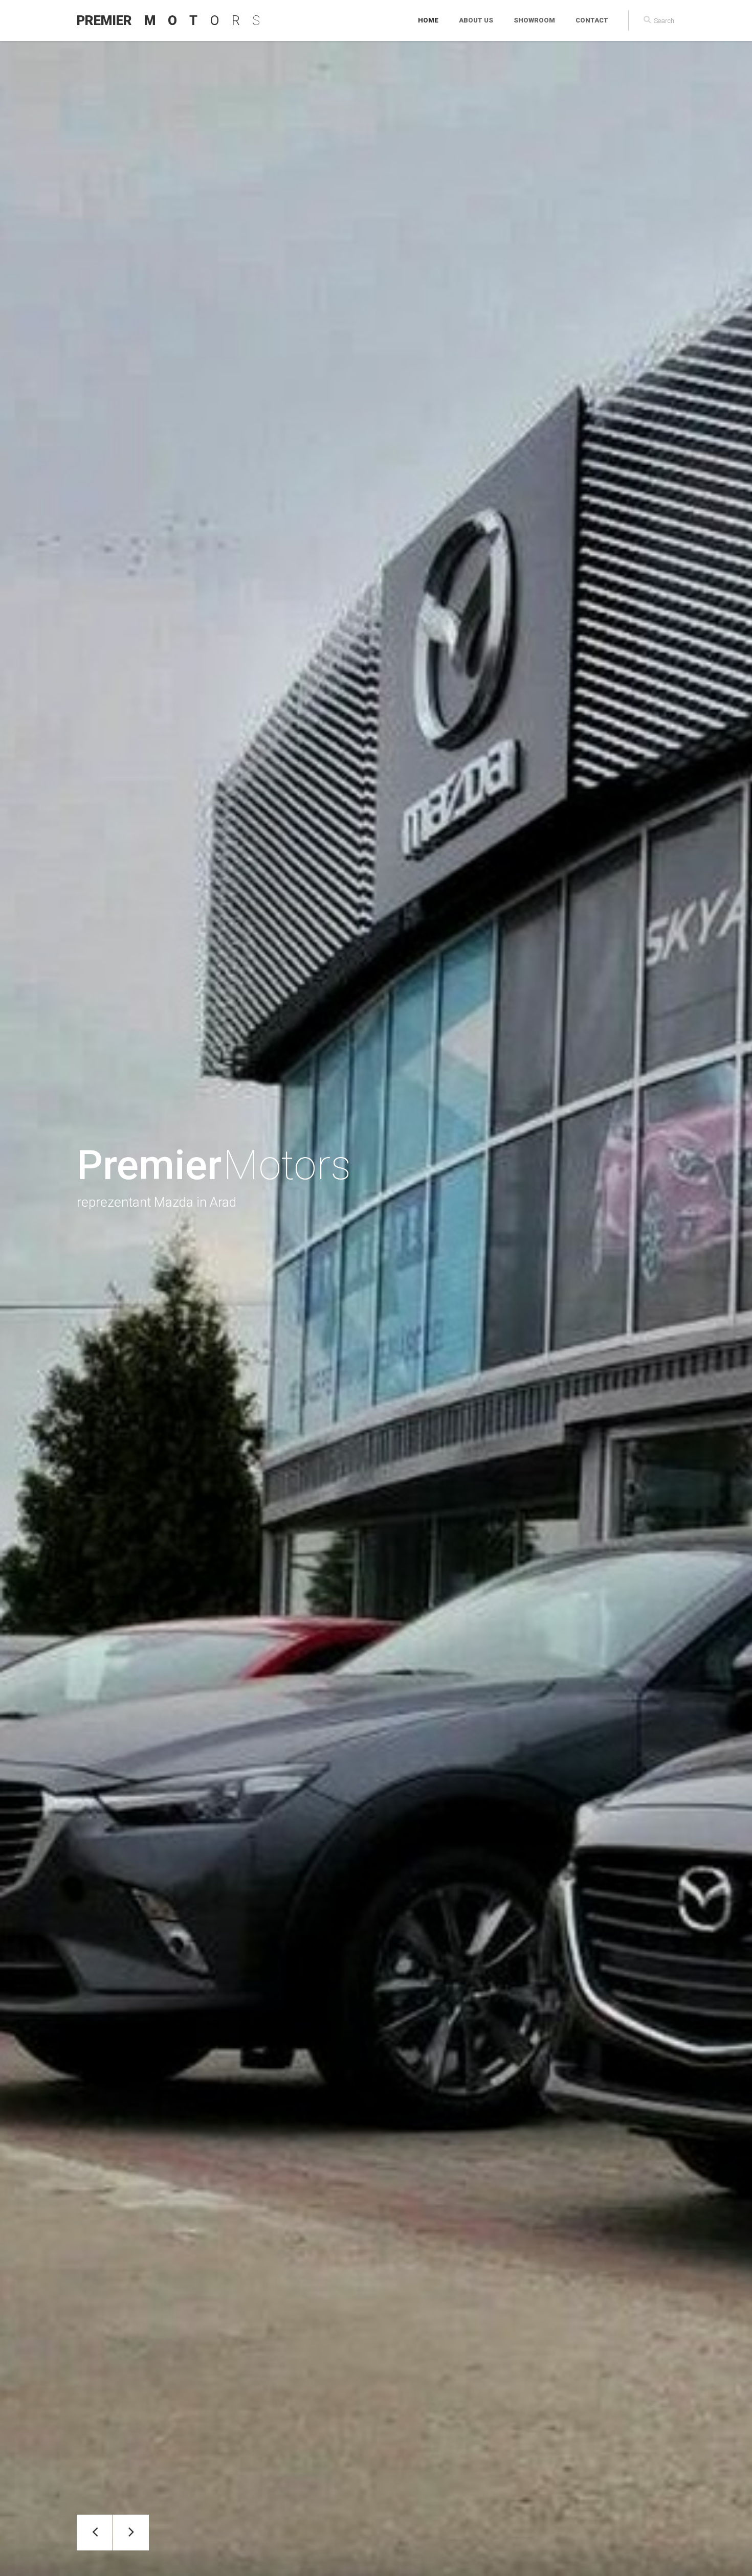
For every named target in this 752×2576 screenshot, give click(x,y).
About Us (476, 20)
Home (428, 20)
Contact (592, 20)
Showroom (534, 20)
